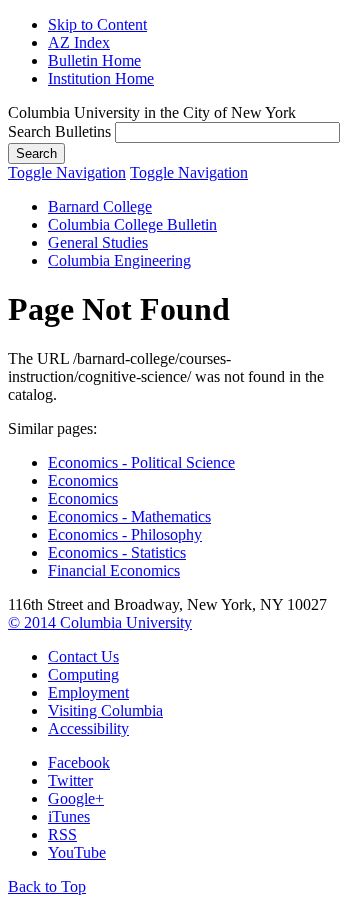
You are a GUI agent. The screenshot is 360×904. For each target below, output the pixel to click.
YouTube (77, 852)
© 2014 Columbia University (100, 622)
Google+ (76, 798)
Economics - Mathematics (129, 516)
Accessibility (88, 728)
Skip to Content (97, 24)
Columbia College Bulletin (132, 224)
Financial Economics (114, 570)
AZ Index (79, 42)
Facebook (79, 762)
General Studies (98, 242)
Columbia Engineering (119, 260)
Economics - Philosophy (125, 534)
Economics (83, 480)
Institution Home (101, 78)
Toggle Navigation (67, 172)
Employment (88, 692)
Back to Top (47, 886)
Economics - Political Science (141, 462)
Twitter (70, 780)
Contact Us (83, 656)
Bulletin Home (94, 60)
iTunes (69, 816)
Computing (83, 674)
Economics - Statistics (117, 552)
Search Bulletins (59, 131)
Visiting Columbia (105, 710)
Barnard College (100, 206)
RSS (62, 834)
